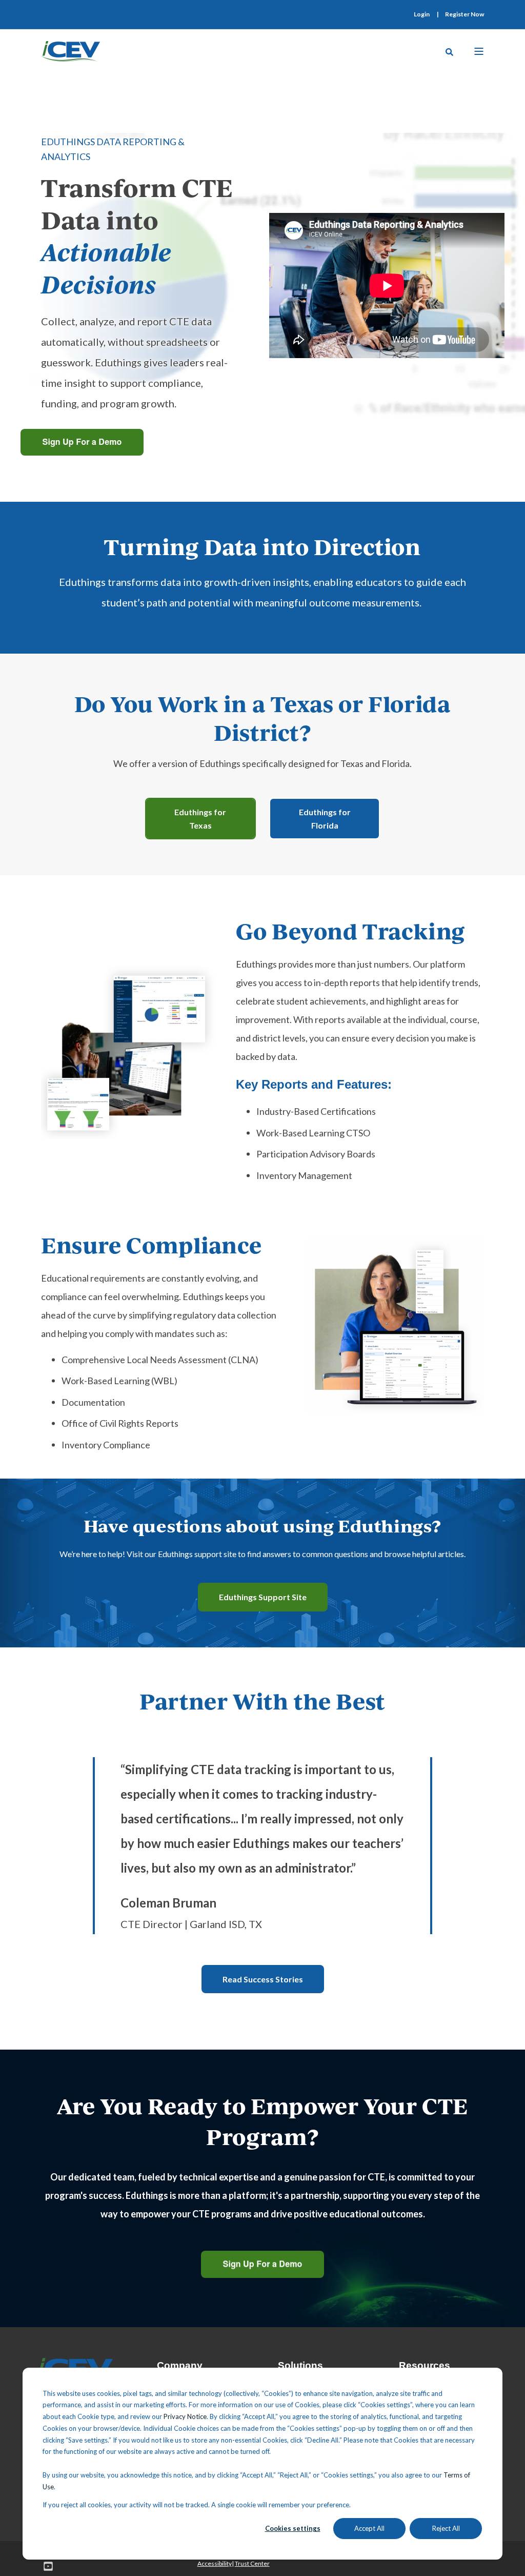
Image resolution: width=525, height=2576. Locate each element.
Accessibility (215, 2563)
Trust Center (252, 2563)
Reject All (446, 2528)
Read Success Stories (263, 1979)
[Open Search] (449, 51)
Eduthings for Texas (200, 819)
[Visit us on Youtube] (45, 2566)
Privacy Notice (185, 2416)
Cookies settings (293, 2528)
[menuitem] (422, 14)
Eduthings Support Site (263, 1597)
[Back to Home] (70, 50)
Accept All (369, 2528)
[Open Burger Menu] (479, 51)
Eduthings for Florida (325, 819)
